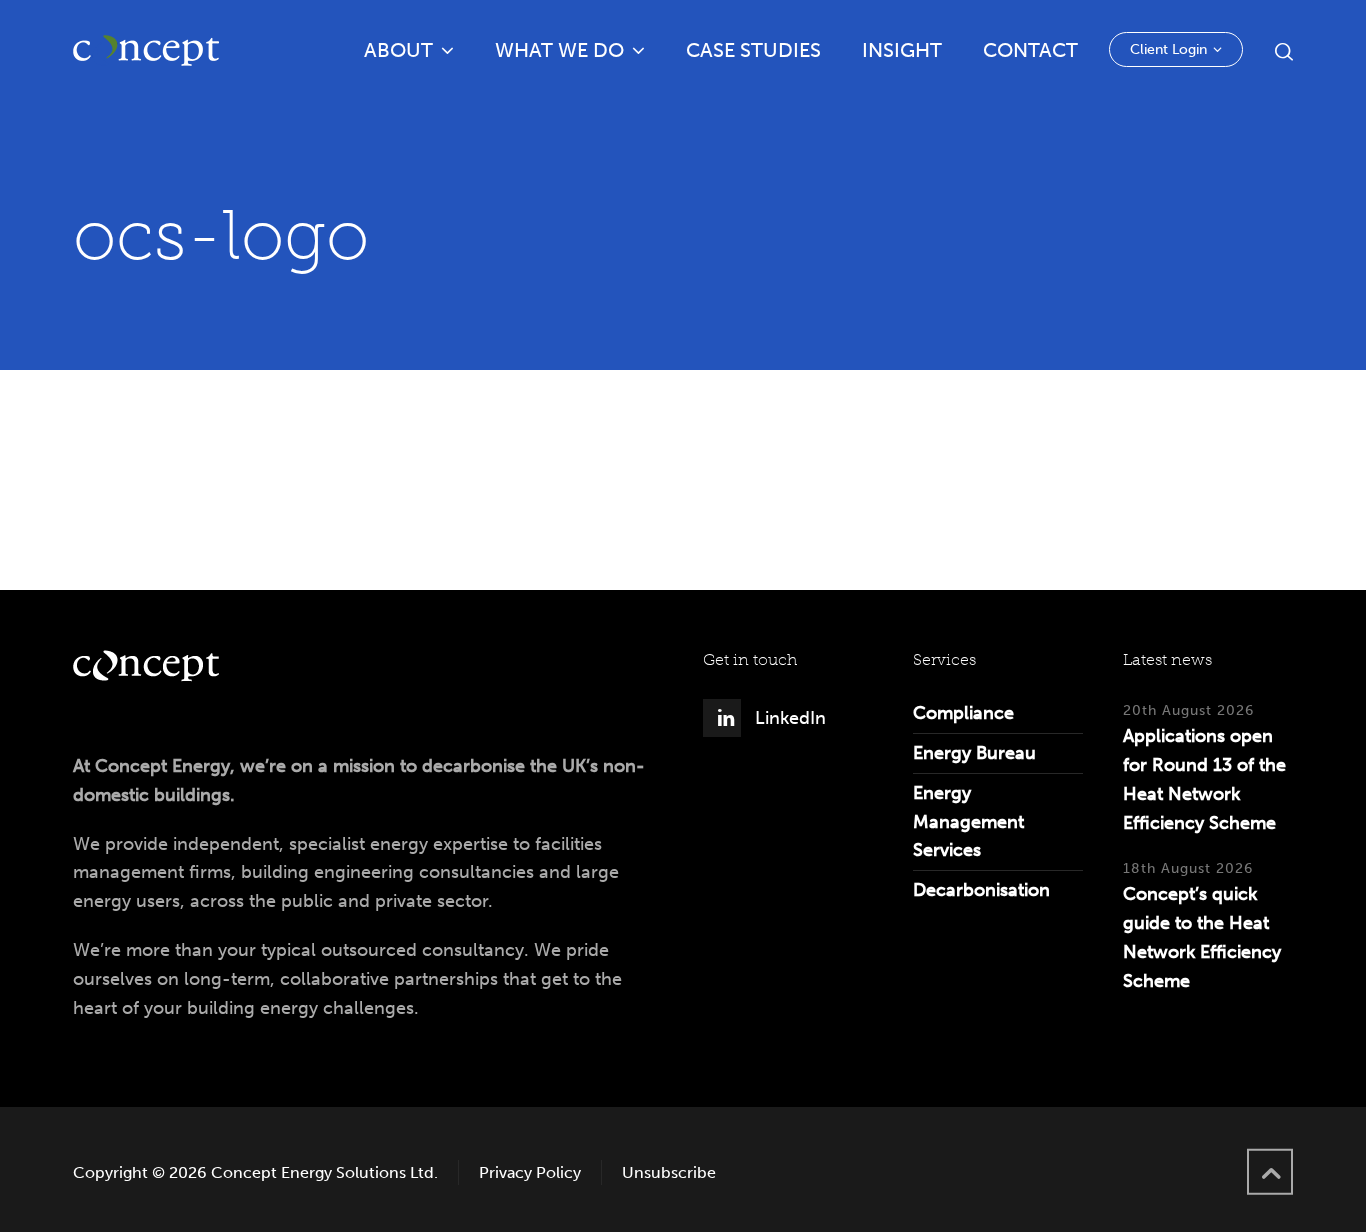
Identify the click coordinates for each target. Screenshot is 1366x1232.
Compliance (963, 713)
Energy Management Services (968, 822)
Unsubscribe (669, 1172)
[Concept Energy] (146, 50)
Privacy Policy (530, 1172)
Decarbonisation (981, 890)
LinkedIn (790, 718)
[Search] (1280, 51)
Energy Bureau (974, 753)
